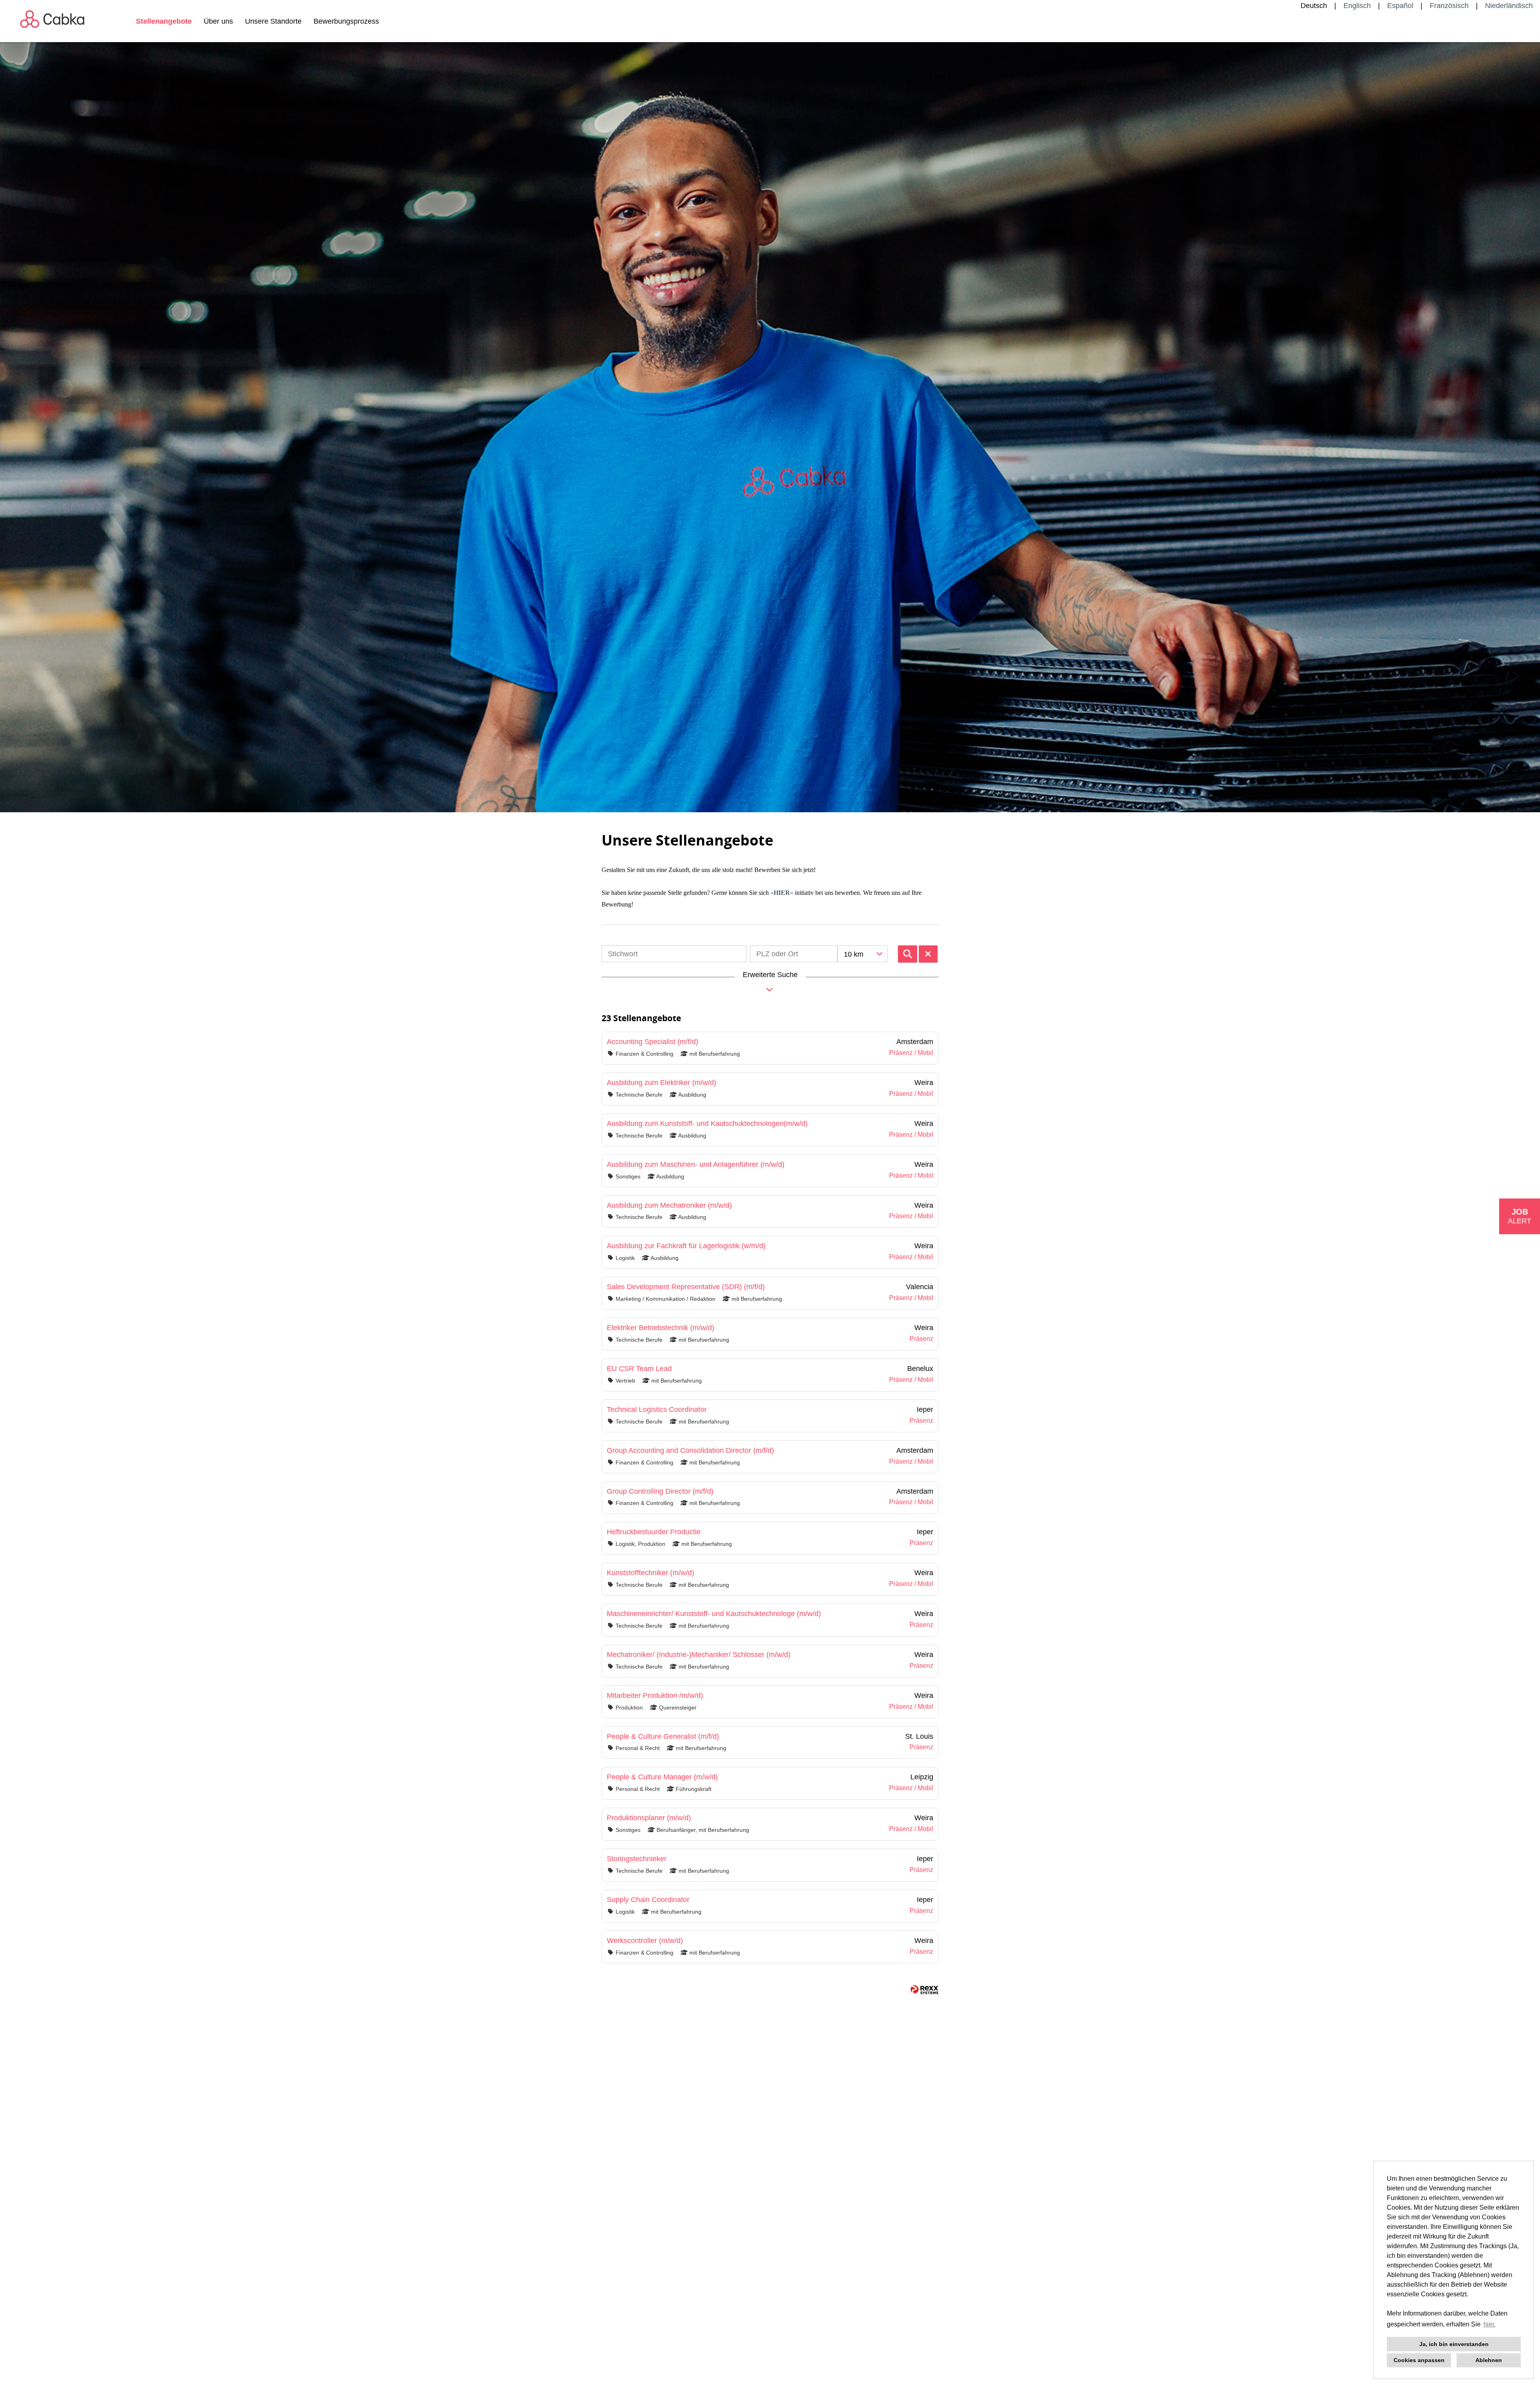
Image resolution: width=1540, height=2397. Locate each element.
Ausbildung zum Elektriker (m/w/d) (662, 1083)
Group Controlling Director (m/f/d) (660, 1491)
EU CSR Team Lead (639, 1369)
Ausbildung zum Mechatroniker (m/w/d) (669, 1205)
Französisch (1449, 6)
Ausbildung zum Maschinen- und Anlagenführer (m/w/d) (696, 1164)
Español (1400, 6)
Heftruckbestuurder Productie (654, 1532)
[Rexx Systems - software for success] (924, 1990)
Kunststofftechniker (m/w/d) (650, 1573)
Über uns (218, 21)
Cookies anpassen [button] (1419, 2360)
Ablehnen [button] (1489, 2360)
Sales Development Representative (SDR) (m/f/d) (686, 1287)
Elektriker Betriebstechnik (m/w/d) (661, 1328)
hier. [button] (1489, 2324)
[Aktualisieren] (908, 954)
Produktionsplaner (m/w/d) (649, 1818)
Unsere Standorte (273, 21)
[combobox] (863, 954)
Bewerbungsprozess (346, 21)
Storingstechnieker (637, 1859)
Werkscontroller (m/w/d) (645, 1941)
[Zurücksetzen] (928, 954)
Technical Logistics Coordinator (657, 1409)
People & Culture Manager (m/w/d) (662, 1777)
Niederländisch (1509, 6)
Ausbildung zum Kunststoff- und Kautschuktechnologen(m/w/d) (707, 1123)
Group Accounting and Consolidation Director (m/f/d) (690, 1450)
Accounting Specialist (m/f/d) (652, 1042)
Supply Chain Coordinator (648, 1900)
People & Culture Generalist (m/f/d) (663, 1736)
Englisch (1357, 6)
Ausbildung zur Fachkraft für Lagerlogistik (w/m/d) (686, 1246)
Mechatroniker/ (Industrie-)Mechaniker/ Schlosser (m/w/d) (699, 1655)
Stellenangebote (164, 21)
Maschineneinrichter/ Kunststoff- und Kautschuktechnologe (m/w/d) (714, 1614)
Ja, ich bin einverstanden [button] (1454, 2344)
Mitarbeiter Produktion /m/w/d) (655, 1695)
